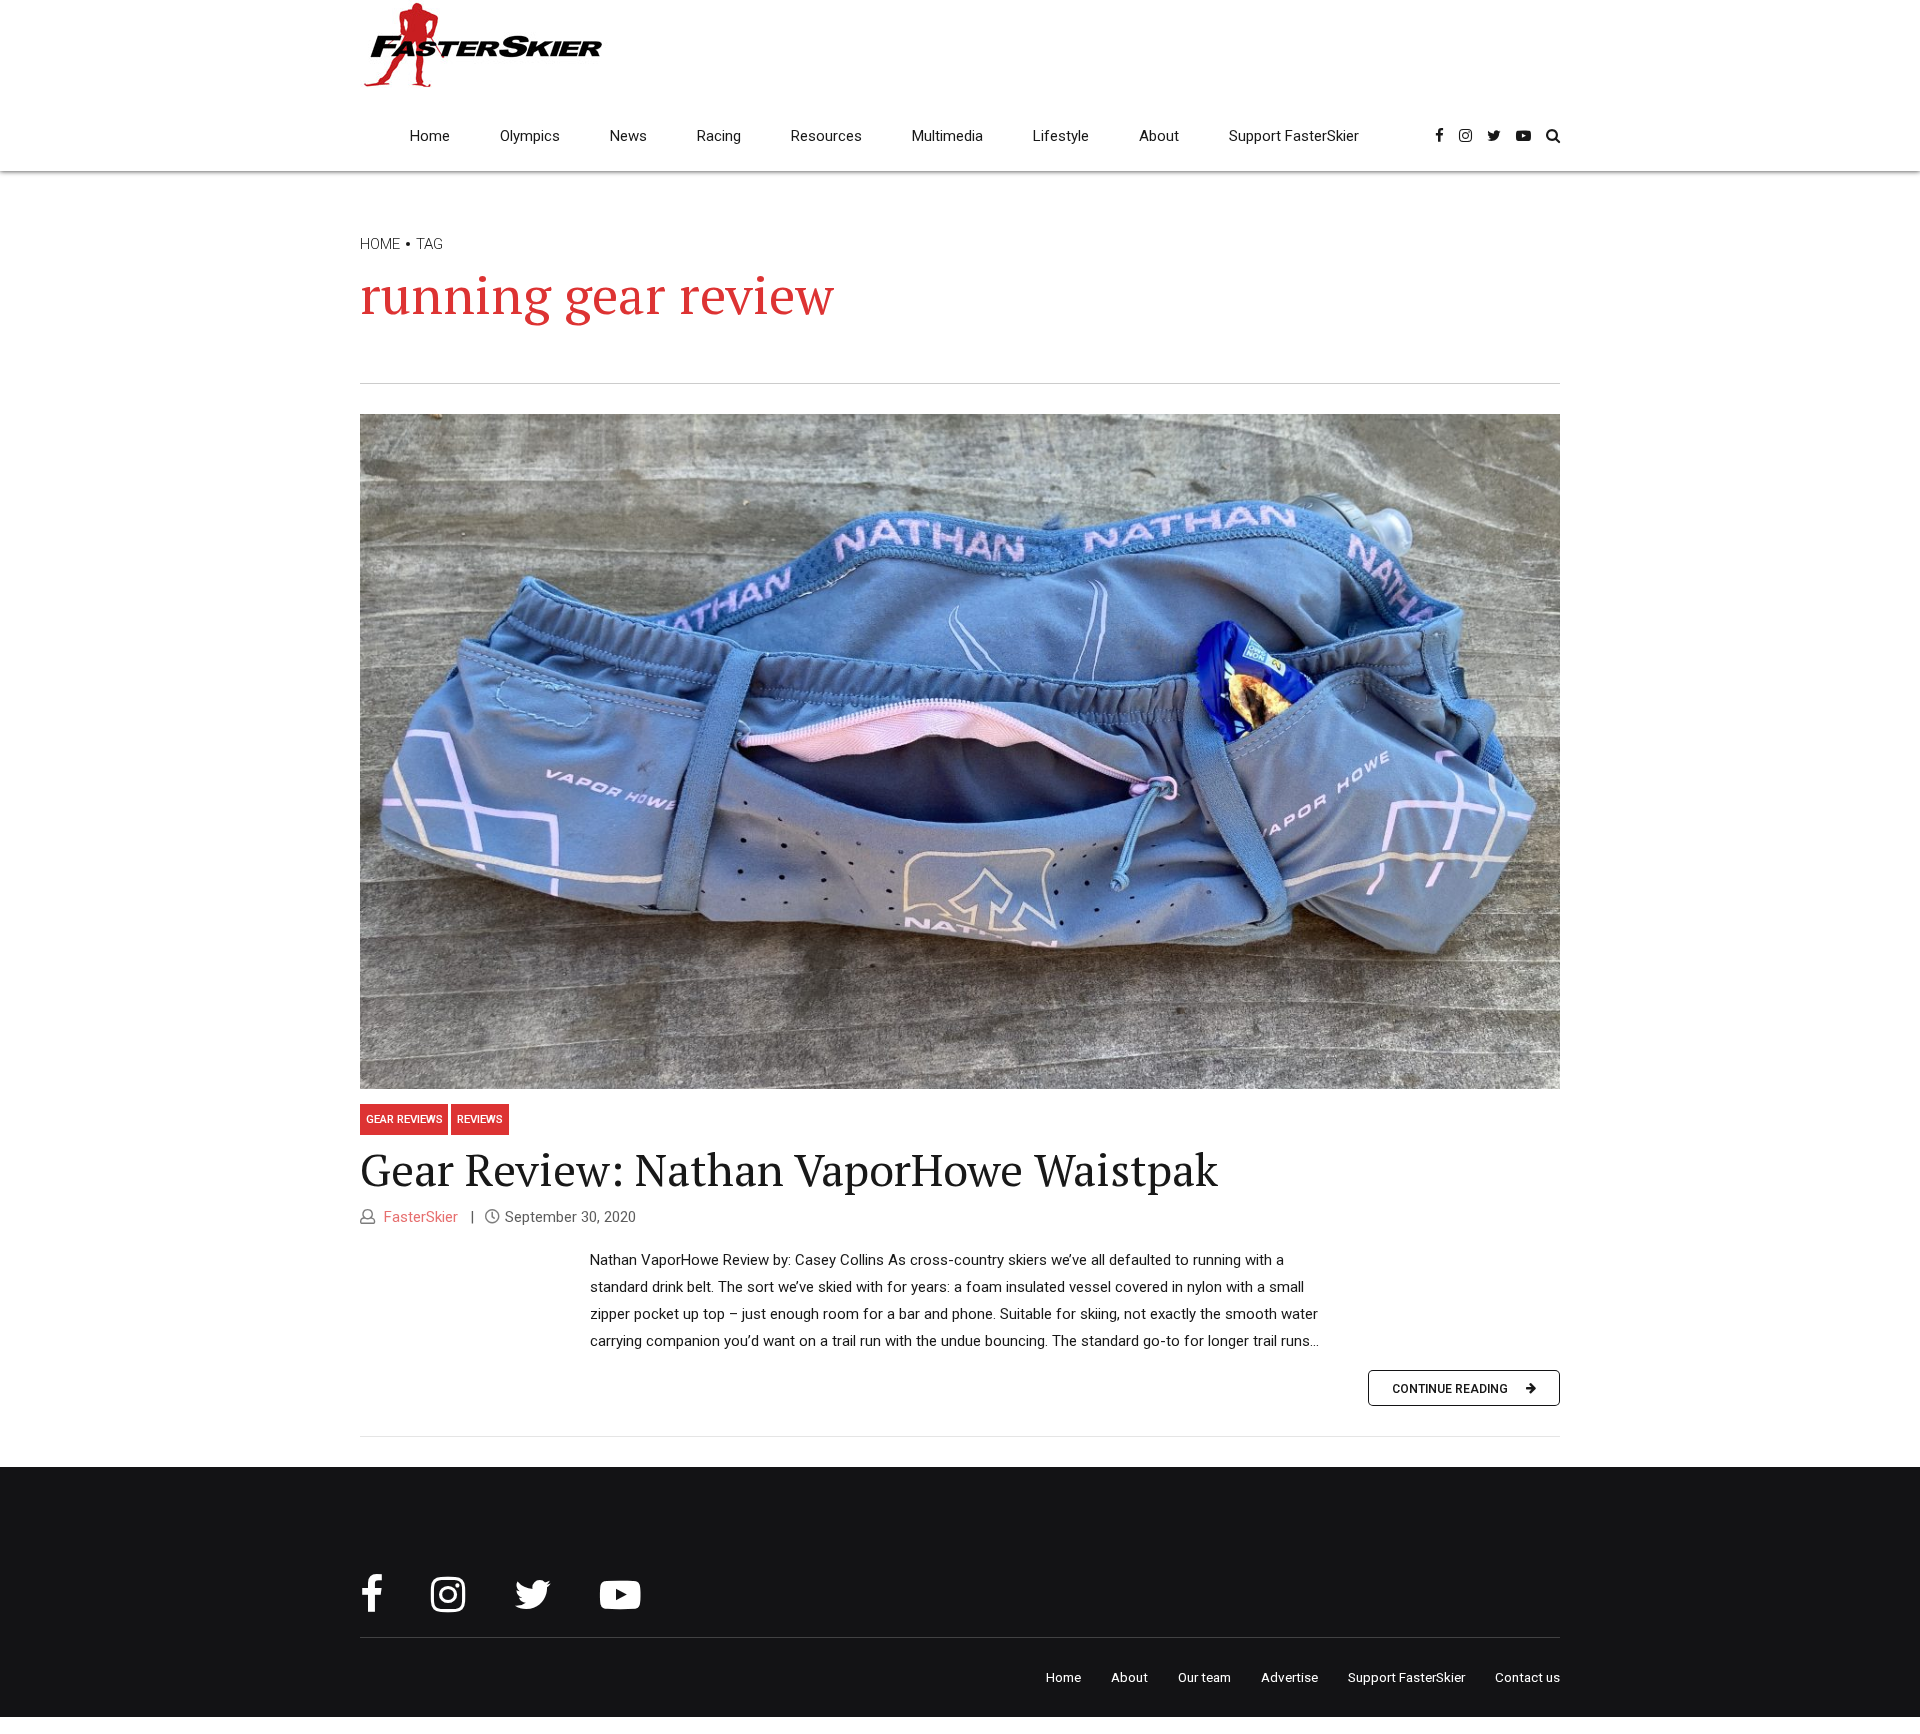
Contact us (1527, 1677)
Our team (1204, 1677)
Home (430, 136)
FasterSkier (419, 1217)
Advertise (1289, 1677)
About (1159, 136)
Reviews (480, 1119)
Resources (826, 136)
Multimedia (947, 136)
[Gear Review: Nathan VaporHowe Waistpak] (960, 751)
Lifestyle (1061, 136)
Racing (719, 136)
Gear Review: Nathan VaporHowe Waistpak (789, 1169)
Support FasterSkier (1294, 136)
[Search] (1553, 135)
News (628, 136)
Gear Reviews (404, 1119)
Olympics (530, 136)
